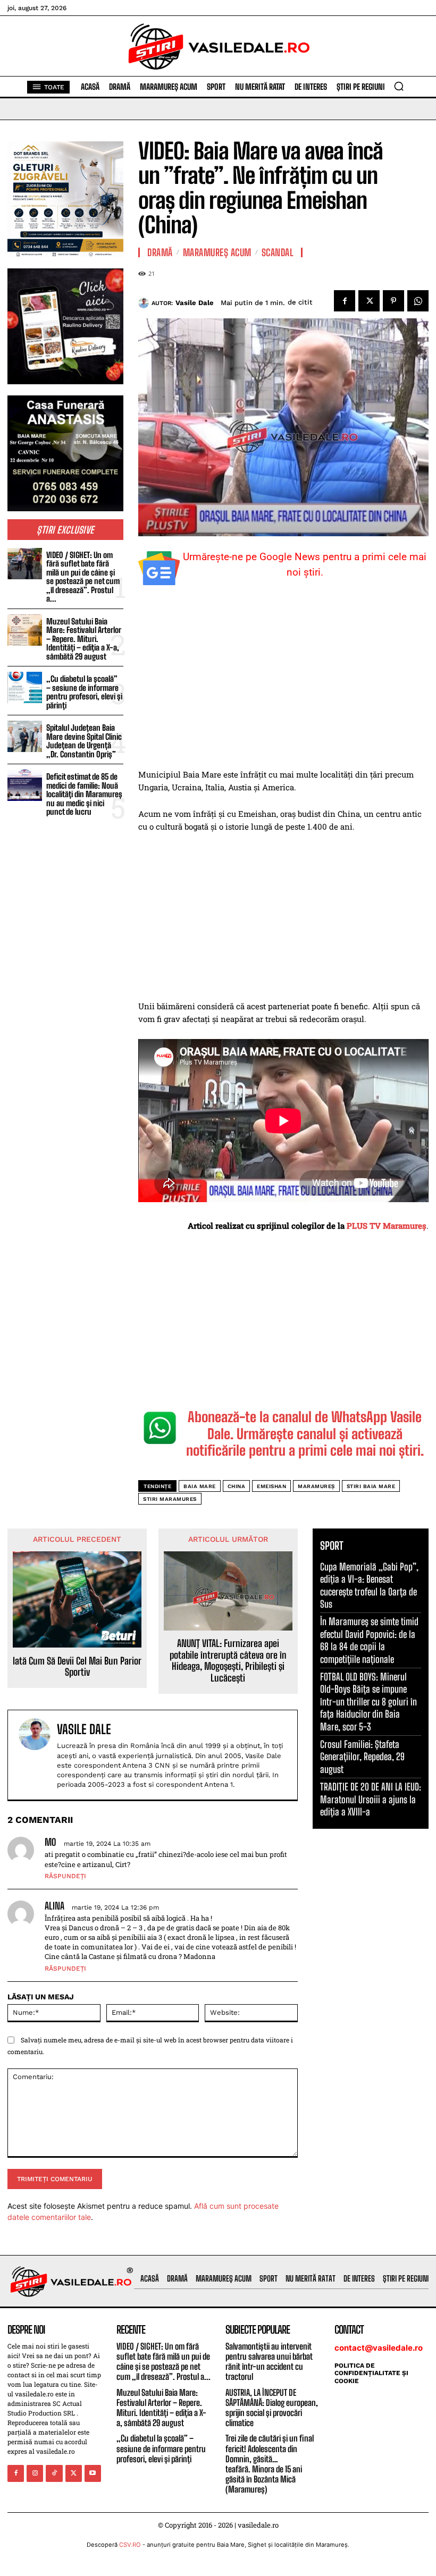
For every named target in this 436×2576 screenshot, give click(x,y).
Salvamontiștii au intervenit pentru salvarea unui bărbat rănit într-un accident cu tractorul (269, 2362)
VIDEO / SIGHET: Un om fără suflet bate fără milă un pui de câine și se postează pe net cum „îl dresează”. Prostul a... (83, 577)
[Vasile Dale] (145, 303)
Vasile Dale (195, 303)
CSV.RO (130, 2545)
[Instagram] (35, 2473)
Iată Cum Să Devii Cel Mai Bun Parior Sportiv (77, 1667)
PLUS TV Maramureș (387, 1226)
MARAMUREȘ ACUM (217, 252)
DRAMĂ (160, 252)
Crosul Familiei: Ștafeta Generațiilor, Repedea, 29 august (362, 1757)
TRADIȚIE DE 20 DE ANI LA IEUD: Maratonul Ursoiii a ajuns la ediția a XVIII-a (371, 1799)
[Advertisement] (283, 689)
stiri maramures (170, 1499)
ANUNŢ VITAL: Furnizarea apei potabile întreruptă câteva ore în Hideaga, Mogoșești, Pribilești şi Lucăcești (228, 1661)
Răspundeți (65, 1876)
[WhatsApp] (418, 301)
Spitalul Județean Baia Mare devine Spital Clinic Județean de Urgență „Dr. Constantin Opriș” (84, 741)
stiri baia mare (371, 1486)
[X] (369, 301)
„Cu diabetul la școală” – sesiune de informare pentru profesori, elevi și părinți (84, 692)
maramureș (316, 1486)
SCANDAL (278, 252)
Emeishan (271, 1486)
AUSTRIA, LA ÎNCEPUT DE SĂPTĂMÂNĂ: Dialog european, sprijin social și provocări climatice (272, 2408)
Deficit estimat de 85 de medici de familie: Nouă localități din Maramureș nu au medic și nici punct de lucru (84, 794)
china (237, 1486)
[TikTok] (54, 2473)
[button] (399, 86)
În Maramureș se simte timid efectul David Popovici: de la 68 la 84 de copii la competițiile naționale (369, 1640)
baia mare (200, 1486)
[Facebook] (345, 301)
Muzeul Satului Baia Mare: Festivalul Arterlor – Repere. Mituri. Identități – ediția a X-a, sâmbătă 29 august (84, 639)
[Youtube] (93, 2473)
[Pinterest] (393, 301)
